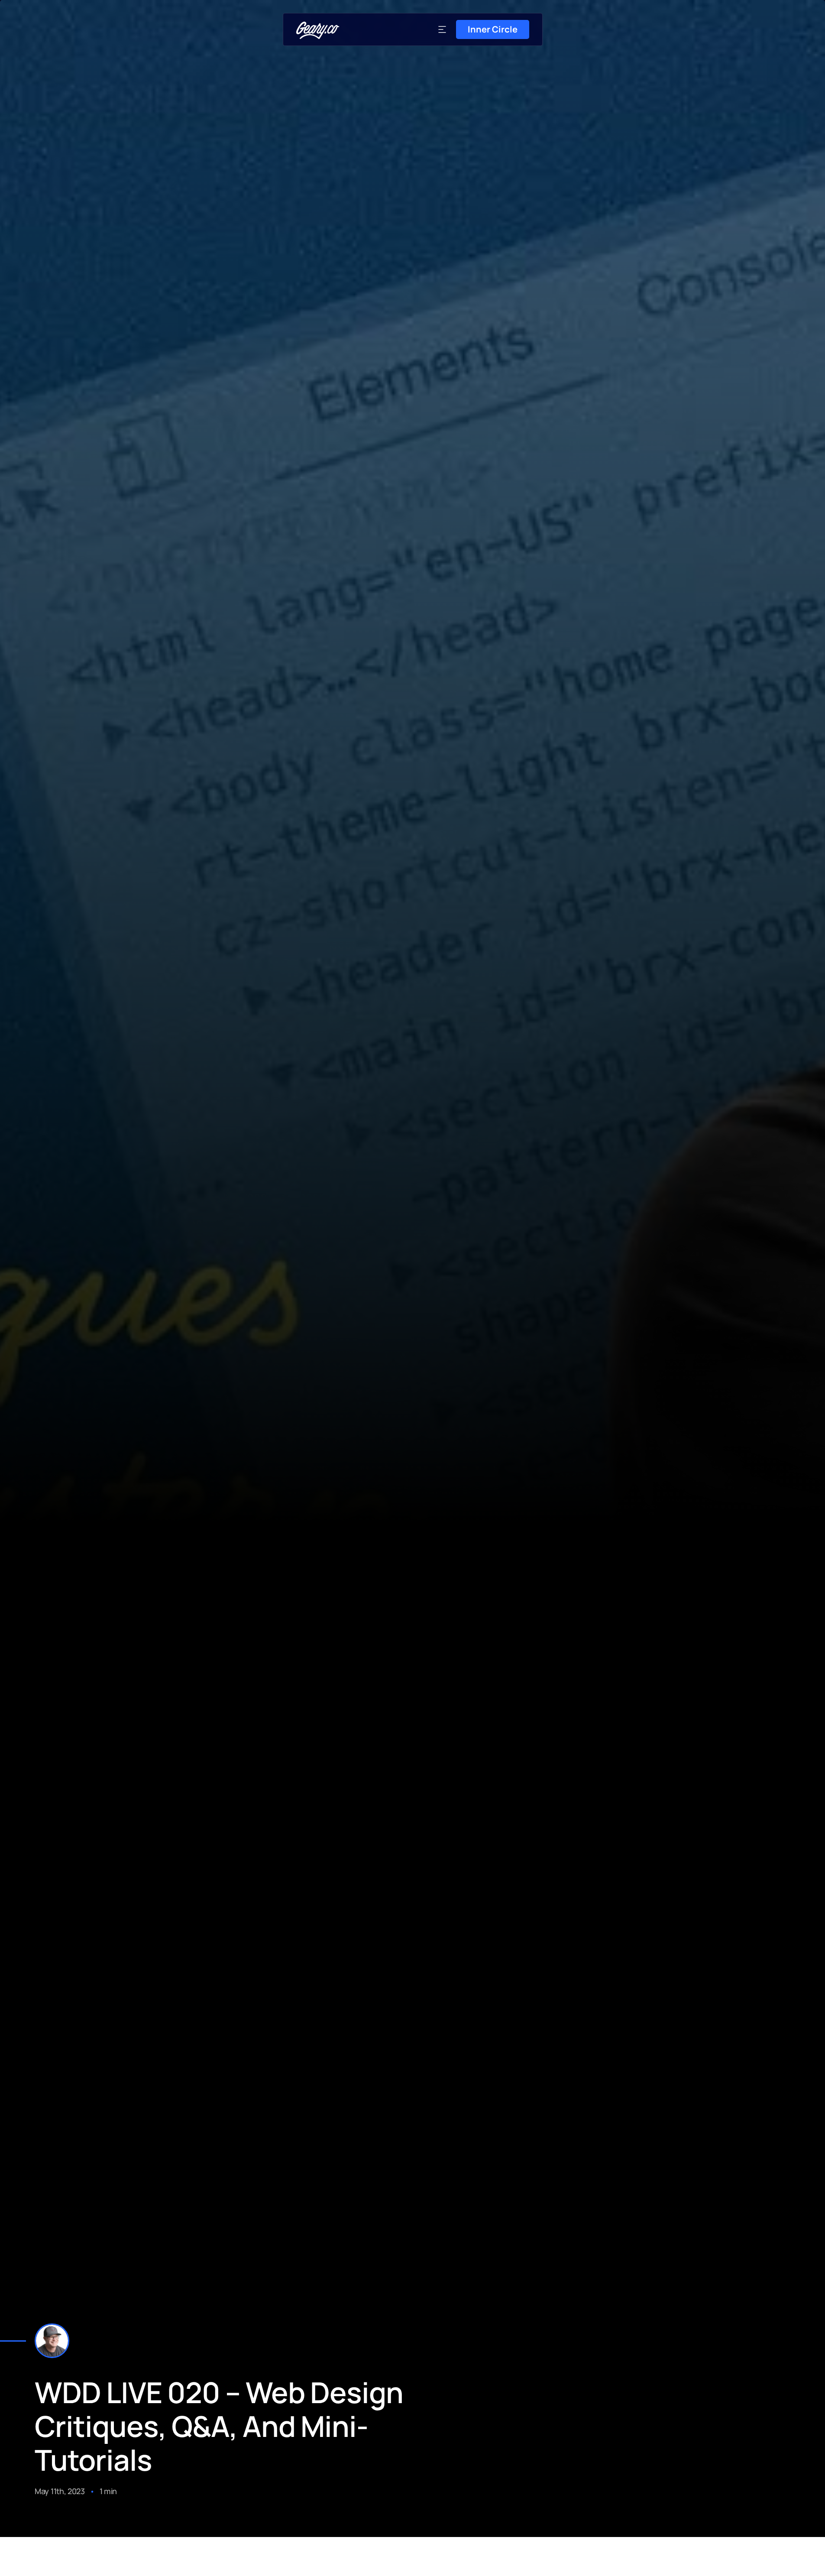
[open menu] (442, 29)
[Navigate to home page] (318, 30)
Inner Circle (493, 29)
